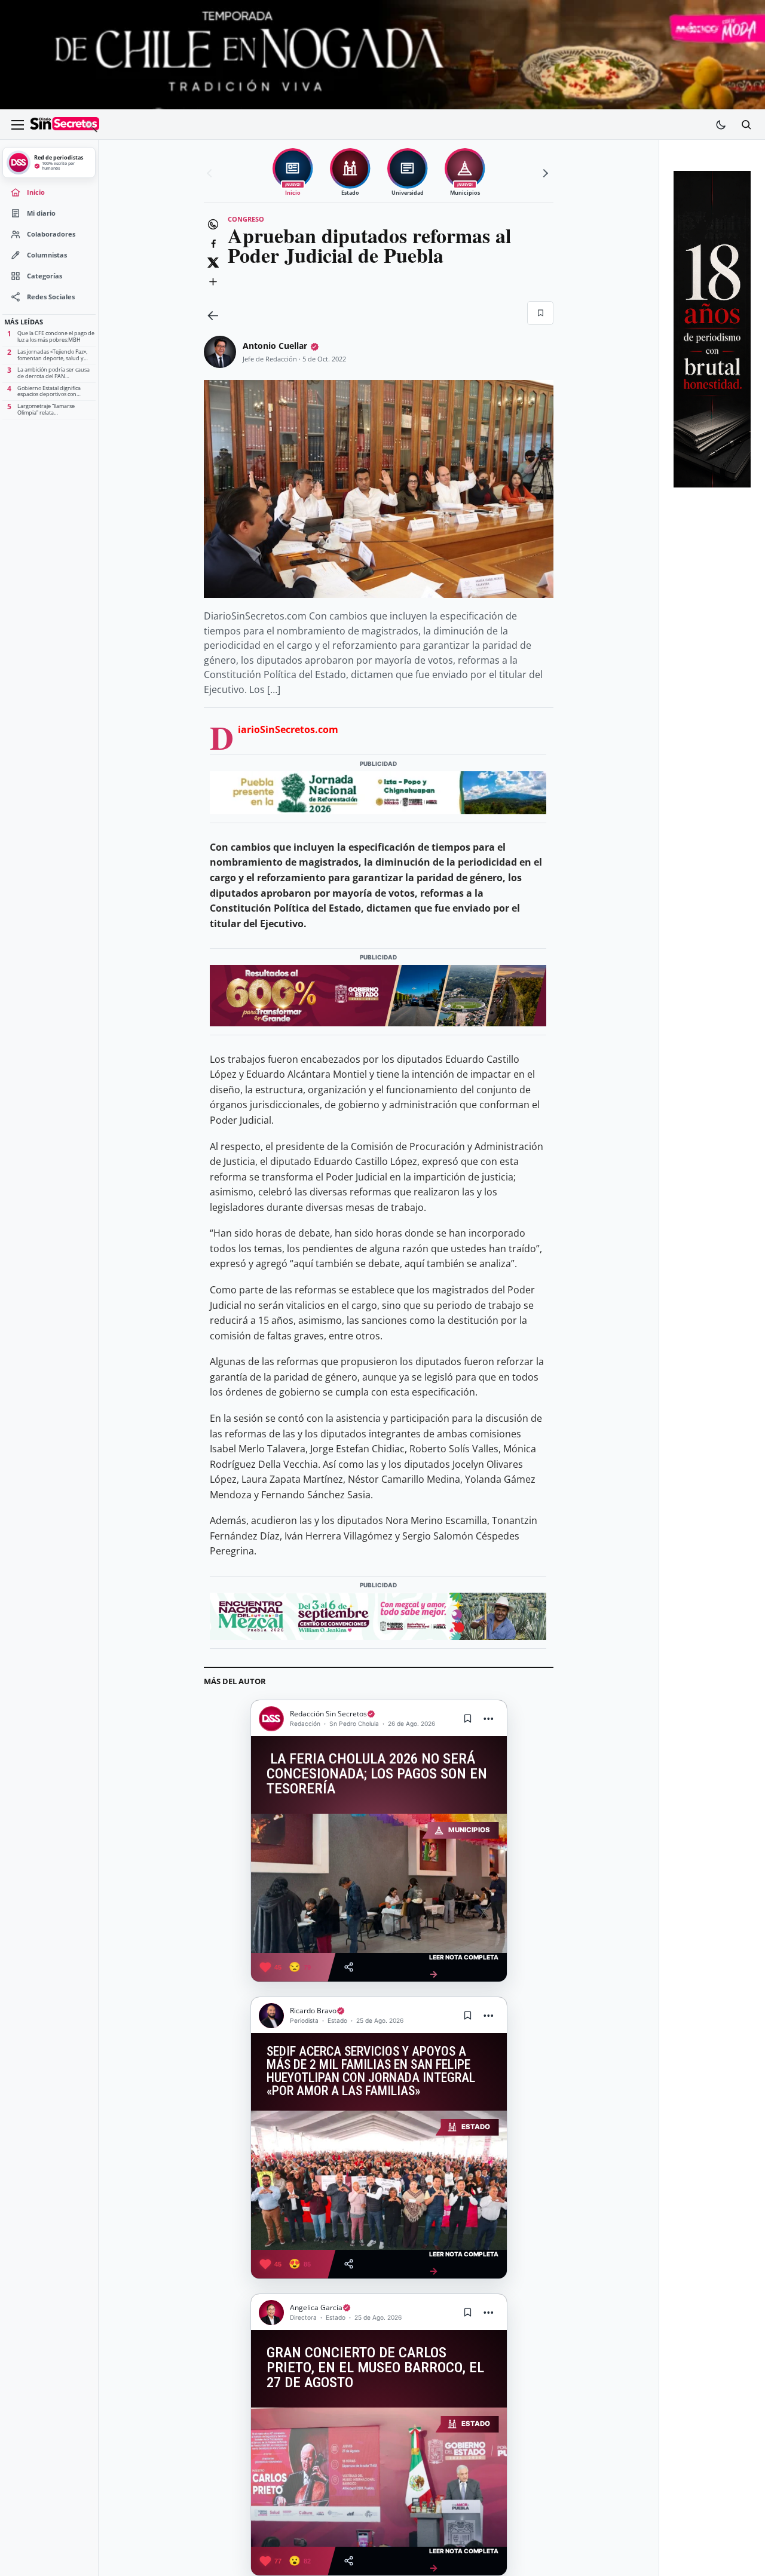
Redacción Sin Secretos (328, 1714)
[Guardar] (540, 313)
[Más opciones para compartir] (213, 282)
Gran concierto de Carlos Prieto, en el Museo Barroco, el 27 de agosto (375, 2368)
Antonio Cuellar (275, 346)
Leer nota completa (464, 1966)
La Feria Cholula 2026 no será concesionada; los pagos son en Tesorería (377, 1774)
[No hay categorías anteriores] (211, 173)
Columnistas (47, 255)
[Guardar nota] (468, 1719)
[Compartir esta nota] (349, 1967)
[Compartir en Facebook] (213, 244)
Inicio (36, 192)
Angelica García (316, 2307)
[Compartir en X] (213, 263)
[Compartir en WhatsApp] (213, 225)
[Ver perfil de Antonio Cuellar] (220, 352)
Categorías (45, 276)
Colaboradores (51, 234)
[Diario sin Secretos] (65, 125)
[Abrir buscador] (746, 125)
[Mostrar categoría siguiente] (544, 173)
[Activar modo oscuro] (721, 125)
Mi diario (41, 213)
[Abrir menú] (17, 125)
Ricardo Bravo (313, 2011)
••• (489, 1718)
